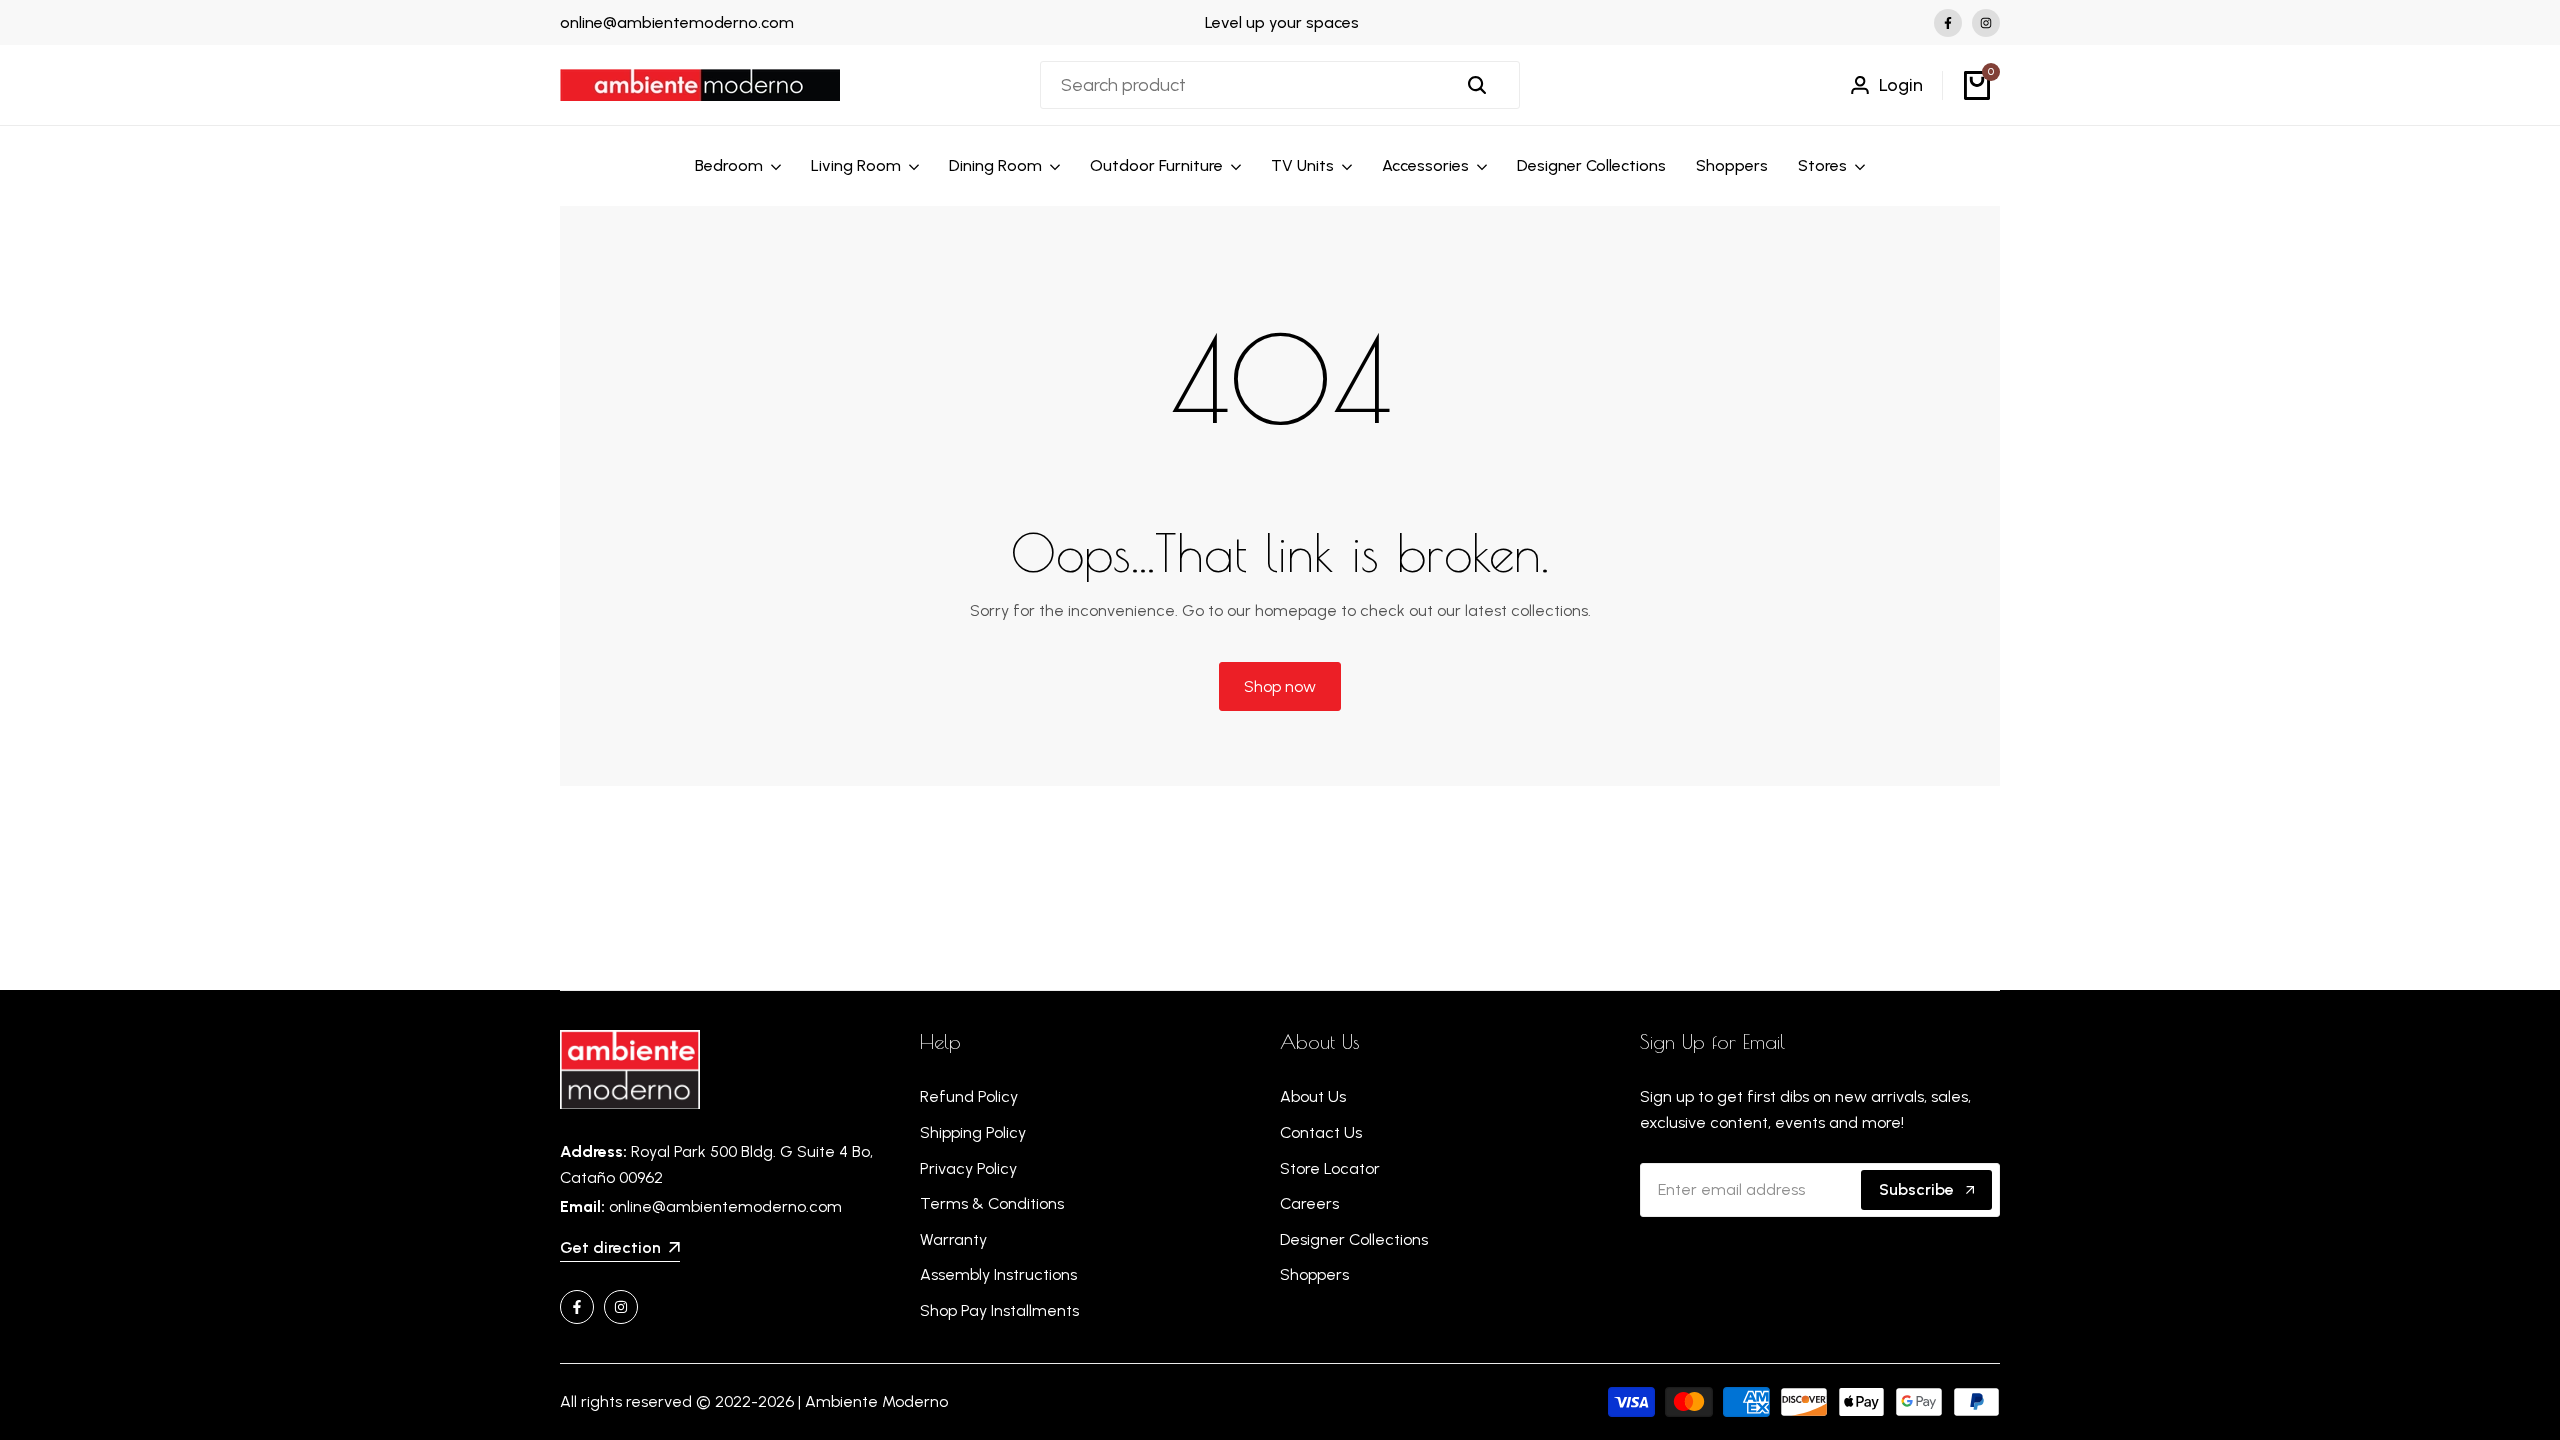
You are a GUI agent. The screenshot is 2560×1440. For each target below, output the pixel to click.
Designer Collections (1354, 1239)
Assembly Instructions (998, 1274)
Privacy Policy (968, 1168)
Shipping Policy (973, 1132)
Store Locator (1330, 1168)
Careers (1309, 1203)
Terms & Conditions (992, 1203)
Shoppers (1314, 1274)
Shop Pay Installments (999, 1310)
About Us (1313, 1096)
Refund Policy (969, 1096)
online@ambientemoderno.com (677, 22)
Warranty (953, 1239)
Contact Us (1321, 1132)
